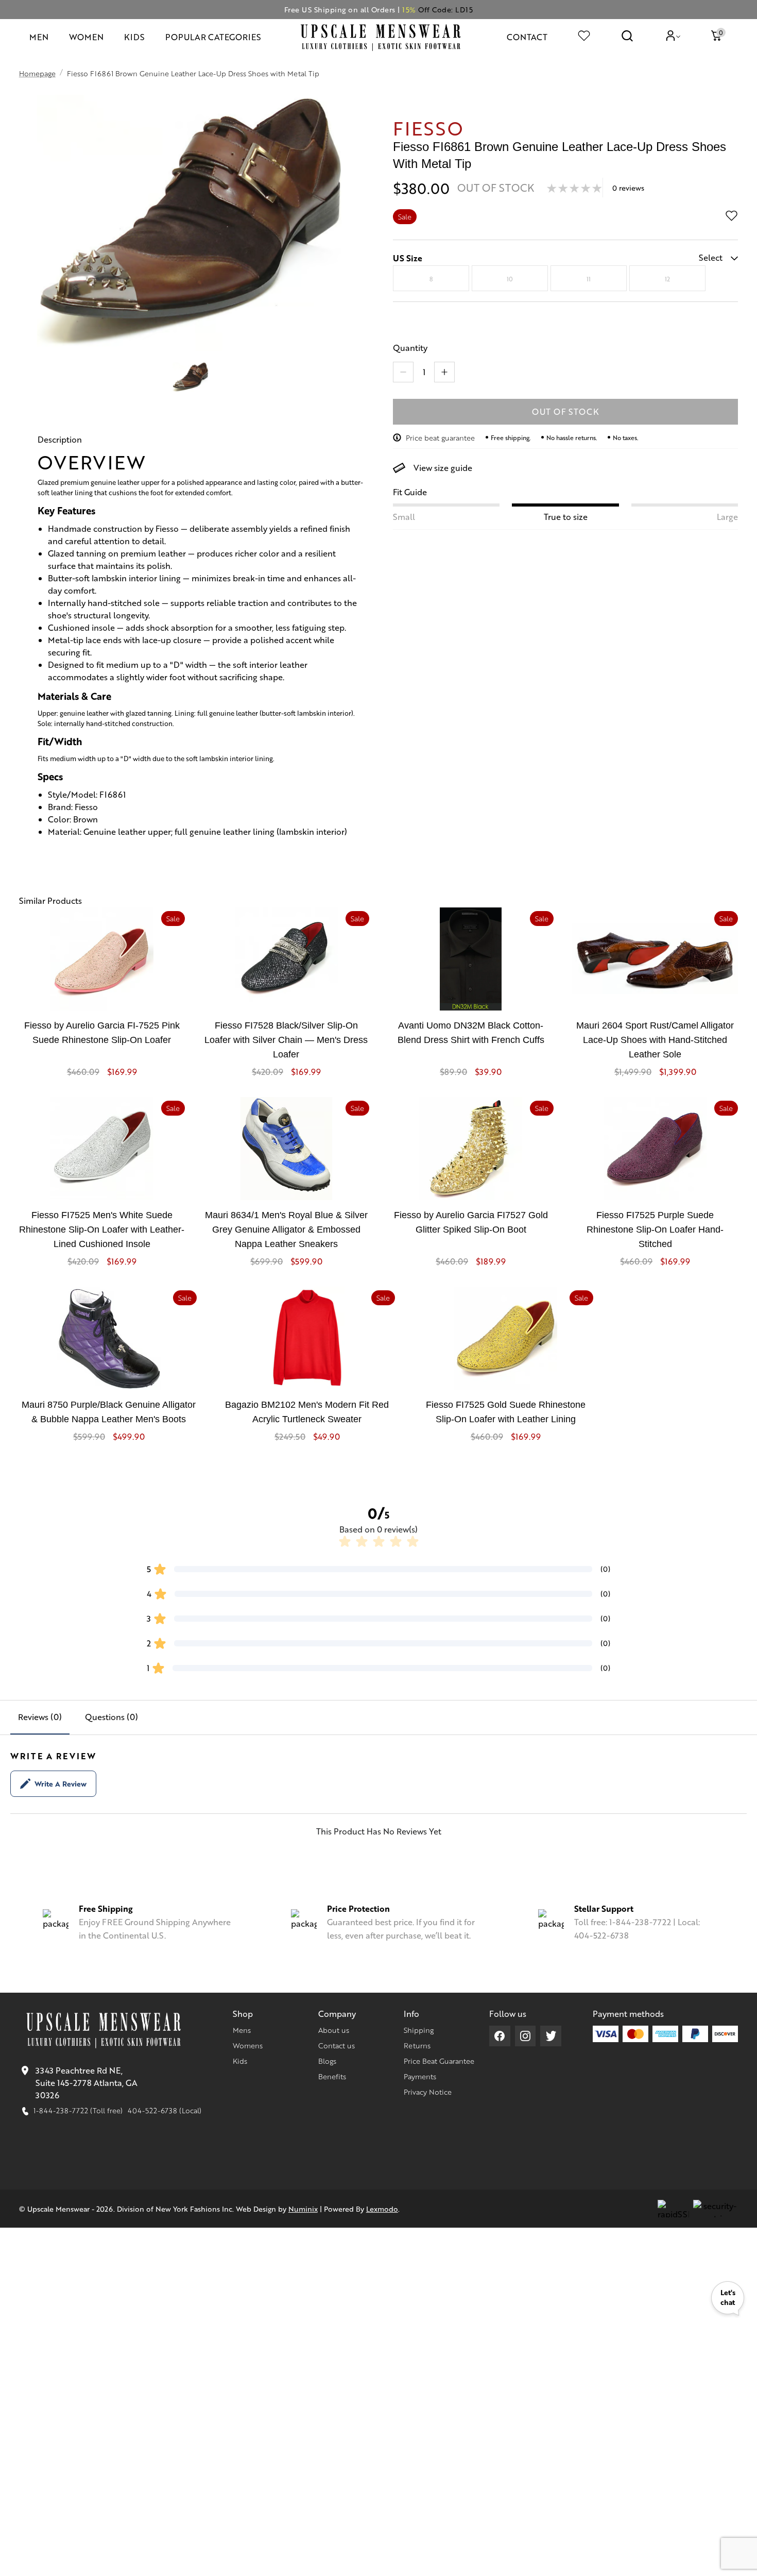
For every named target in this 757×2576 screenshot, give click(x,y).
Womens (248, 2045)
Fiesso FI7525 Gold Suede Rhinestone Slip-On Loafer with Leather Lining (506, 1412)
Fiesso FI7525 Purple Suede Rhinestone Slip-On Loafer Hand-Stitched (655, 1230)
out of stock (566, 411)
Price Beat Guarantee (439, 2061)
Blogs (327, 2061)
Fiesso (428, 128)
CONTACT (527, 37)
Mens (242, 2030)
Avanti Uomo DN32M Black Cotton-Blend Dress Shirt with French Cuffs (471, 1033)
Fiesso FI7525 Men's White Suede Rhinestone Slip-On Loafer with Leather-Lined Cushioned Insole (102, 1230)
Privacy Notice (428, 2092)
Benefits (332, 2076)
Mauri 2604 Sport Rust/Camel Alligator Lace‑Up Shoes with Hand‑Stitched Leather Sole (655, 1040)
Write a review (61, 1783)
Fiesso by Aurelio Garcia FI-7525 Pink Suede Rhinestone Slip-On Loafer (102, 1033)
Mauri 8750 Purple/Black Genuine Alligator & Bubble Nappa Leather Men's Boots (109, 1412)
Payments (420, 2076)
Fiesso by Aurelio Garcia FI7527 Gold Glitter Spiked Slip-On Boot (471, 1222)
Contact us (337, 2045)
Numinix (303, 2209)
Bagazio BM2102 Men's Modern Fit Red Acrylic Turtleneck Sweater (307, 1412)
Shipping (419, 2030)
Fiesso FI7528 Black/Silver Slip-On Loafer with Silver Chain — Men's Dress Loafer (286, 1040)
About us (334, 2030)
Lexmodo (382, 2209)
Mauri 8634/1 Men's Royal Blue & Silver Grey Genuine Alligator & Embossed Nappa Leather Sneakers (286, 1230)
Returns (417, 2045)
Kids (240, 2061)
